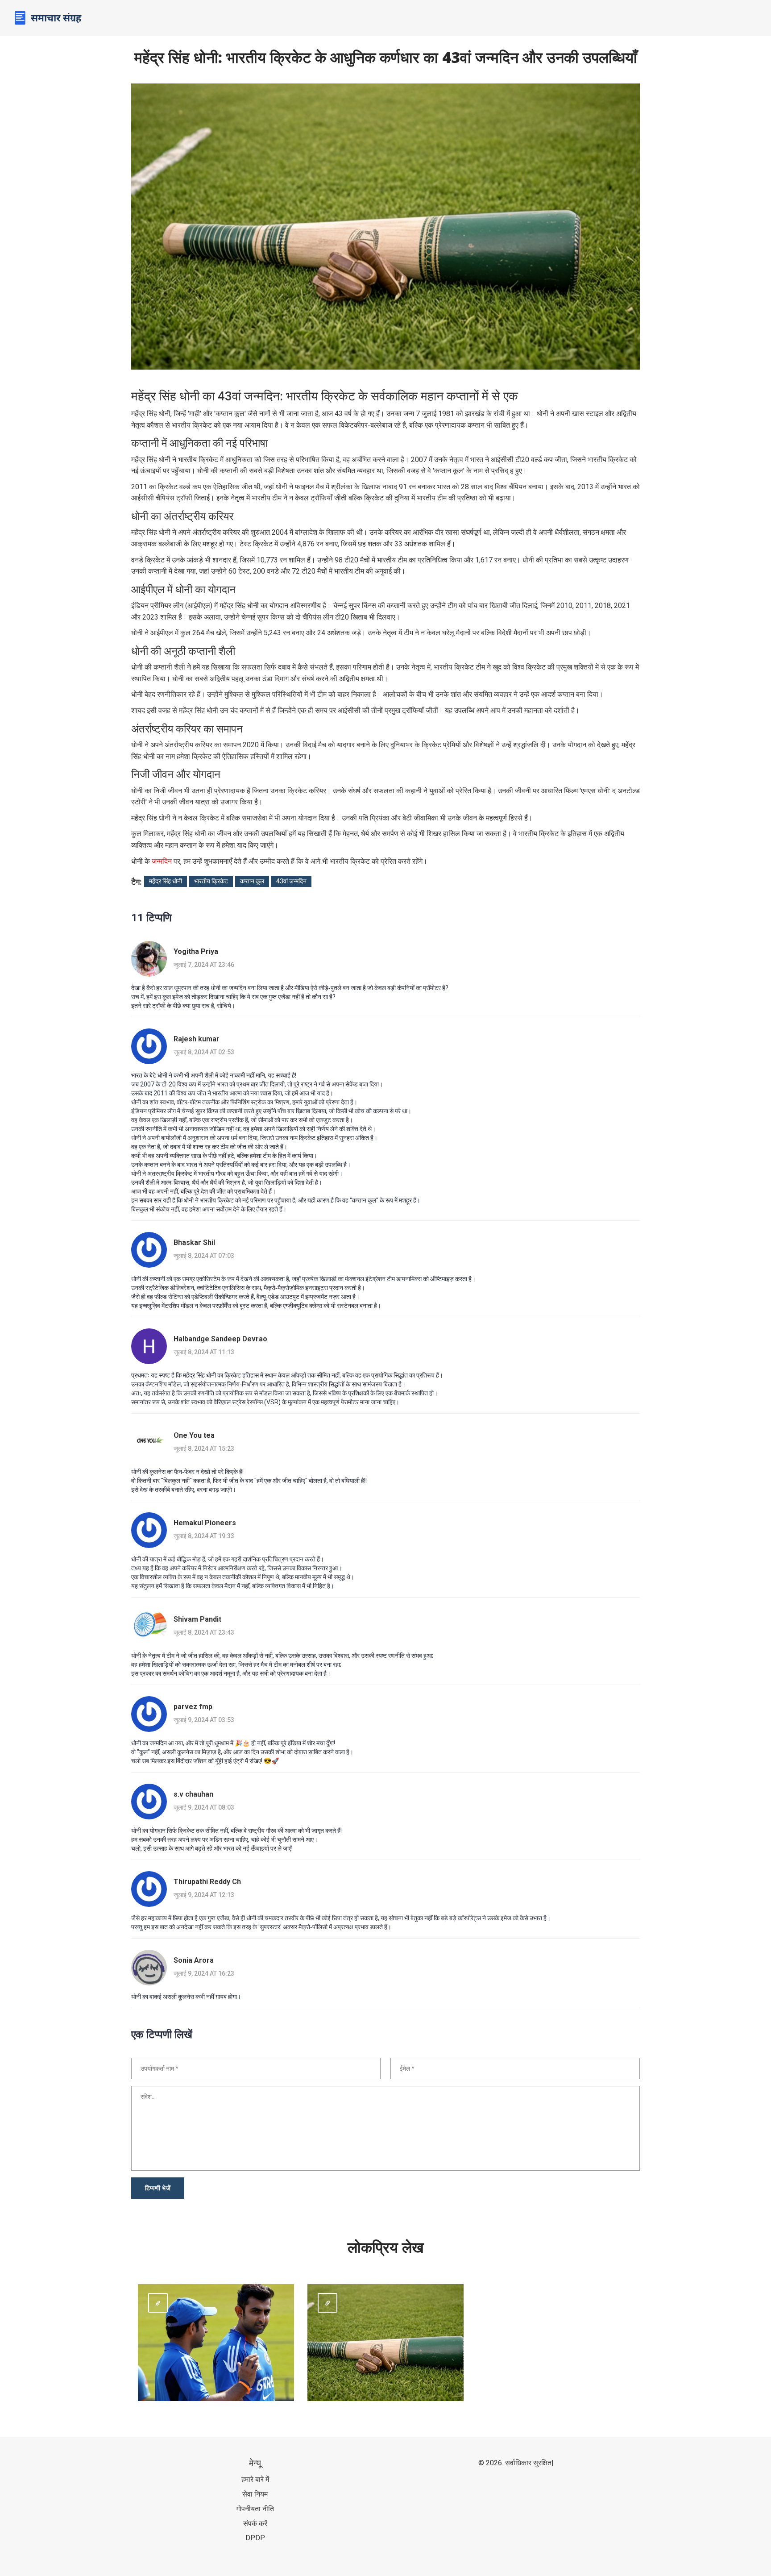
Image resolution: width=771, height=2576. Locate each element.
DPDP (255, 2538)
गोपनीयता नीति (255, 2509)
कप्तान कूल (252, 881)
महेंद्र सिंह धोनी (166, 881)
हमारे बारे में (255, 2479)
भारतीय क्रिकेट (211, 881)
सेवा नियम (255, 2494)
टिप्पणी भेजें (158, 2188)
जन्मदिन (162, 861)
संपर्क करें (255, 2524)
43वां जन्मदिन (291, 881)
